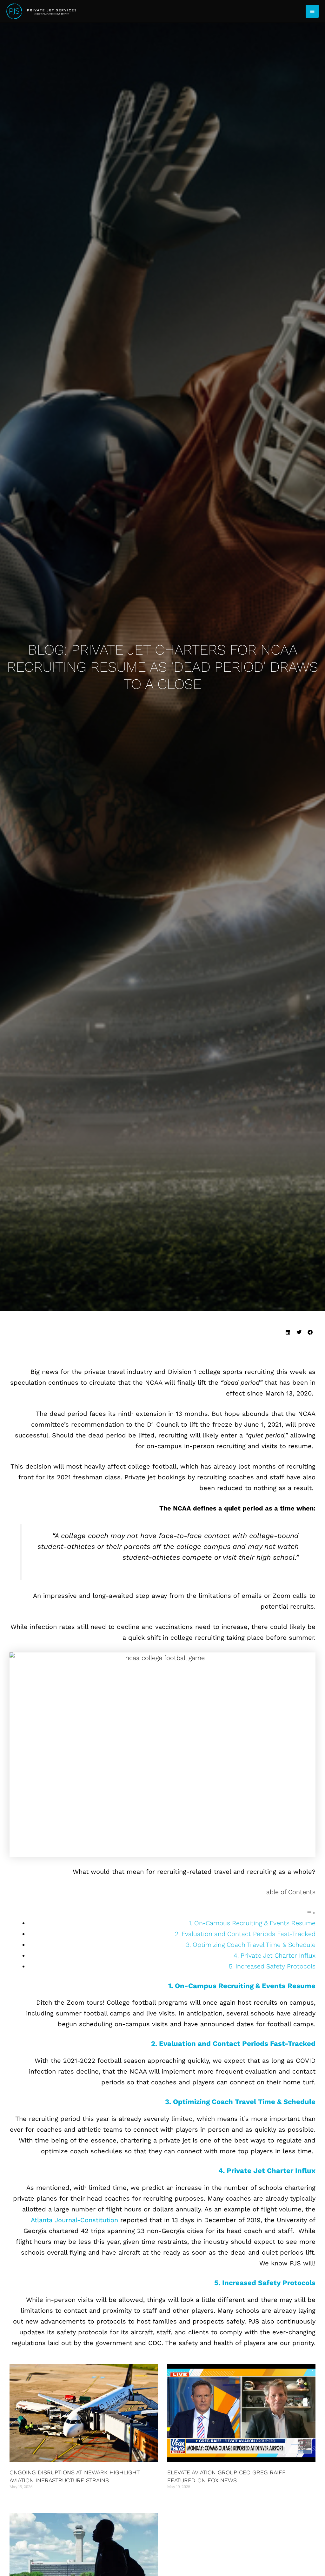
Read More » (20, 2498)
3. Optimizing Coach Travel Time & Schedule (250, 1945)
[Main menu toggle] (312, 11)
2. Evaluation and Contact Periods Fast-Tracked (244, 1934)
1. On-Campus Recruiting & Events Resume (252, 1923)
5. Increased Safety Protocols (271, 1966)
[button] (288, 1332)
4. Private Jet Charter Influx (274, 1955)
